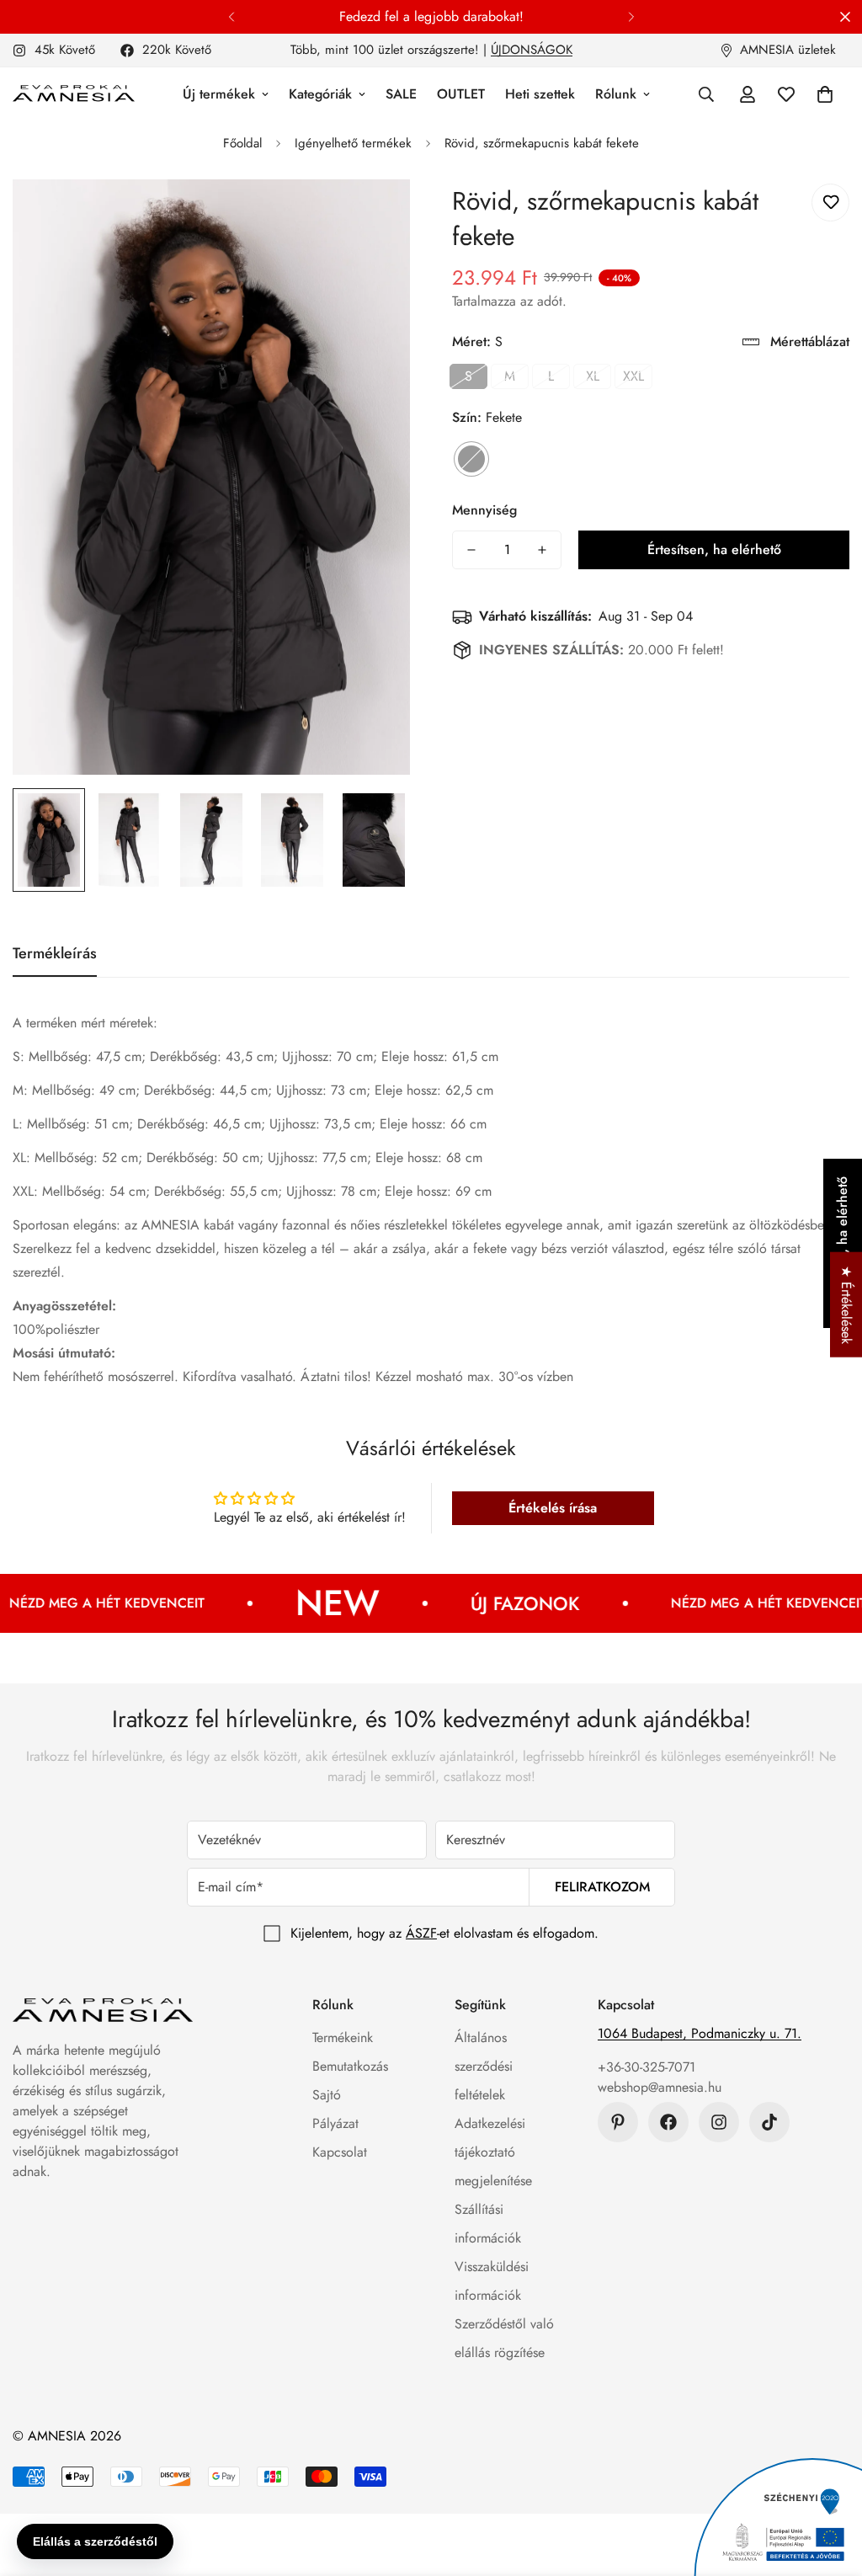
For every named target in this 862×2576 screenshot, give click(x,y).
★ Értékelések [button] (846, 1304)
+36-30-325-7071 (646, 2067)
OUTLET (461, 94)
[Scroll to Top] (829, 2484)
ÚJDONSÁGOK (532, 50)
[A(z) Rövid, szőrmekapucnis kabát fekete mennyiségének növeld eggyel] (542, 550)
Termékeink (343, 2037)
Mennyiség (484, 510)
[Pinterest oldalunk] (618, 2122)
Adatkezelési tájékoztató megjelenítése (493, 2152)
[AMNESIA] (74, 94)
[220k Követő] (668, 2122)
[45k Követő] (719, 2122)
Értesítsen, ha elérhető (714, 549)
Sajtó (327, 2095)
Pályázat (335, 2123)
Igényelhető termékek (353, 143)
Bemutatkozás (350, 2066)
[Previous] (231, 17)
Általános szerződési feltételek (484, 2066)
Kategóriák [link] (320, 94)
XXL (633, 376)
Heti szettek (540, 94)
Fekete (471, 459)
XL (593, 376)
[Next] (631, 17)
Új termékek (219, 94)
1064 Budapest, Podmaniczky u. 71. (700, 2033)
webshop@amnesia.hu (660, 2087)
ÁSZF (421, 1933)
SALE (401, 94)
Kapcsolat (340, 2152)
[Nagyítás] (374, 215)
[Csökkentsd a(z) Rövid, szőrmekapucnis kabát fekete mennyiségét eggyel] (471, 550)
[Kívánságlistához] (830, 203)
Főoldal (242, 143)
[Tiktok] (769, 2122)
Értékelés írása (553, 1508)
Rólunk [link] (616, 94)
